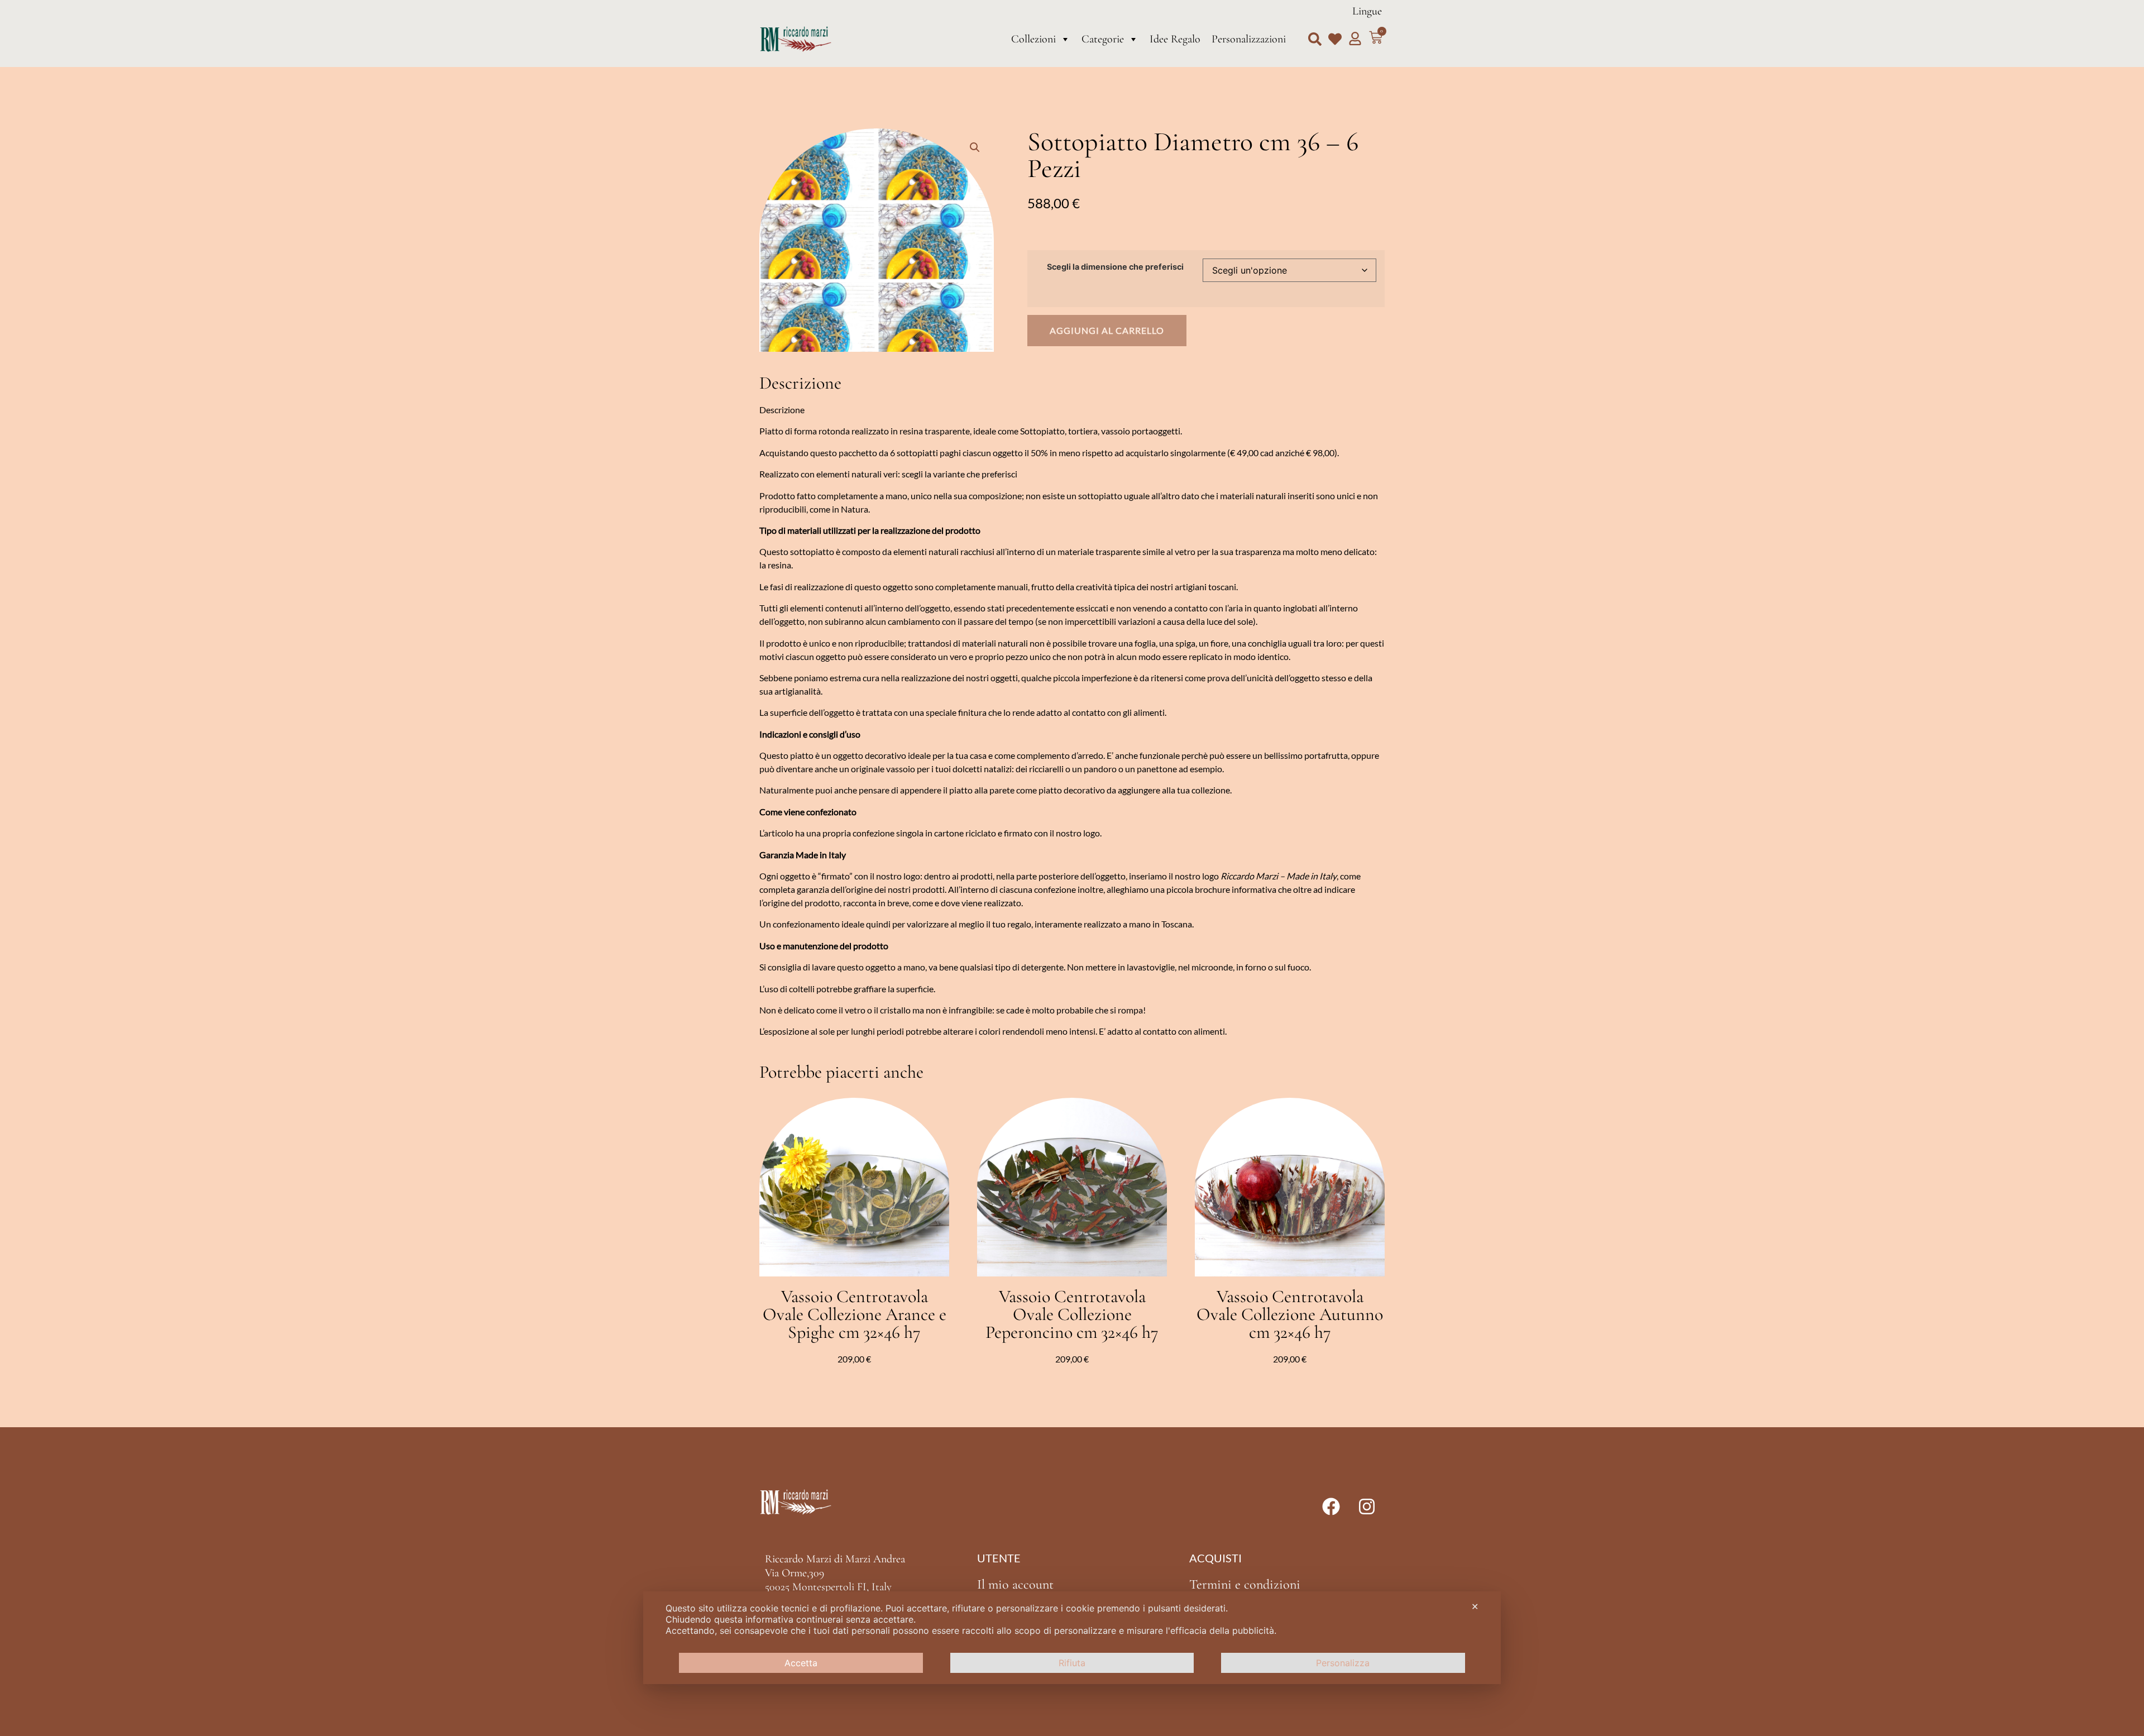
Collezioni (1033, 39)
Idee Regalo (1175, 39)
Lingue (1367, 11)
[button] (1315, 39)
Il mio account (1015, 1584)
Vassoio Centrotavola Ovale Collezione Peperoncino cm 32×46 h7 (1072, 1314)
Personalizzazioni (1249, 39)
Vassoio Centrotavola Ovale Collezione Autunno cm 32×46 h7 (1290, 1314)
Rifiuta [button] (1072, 1663)
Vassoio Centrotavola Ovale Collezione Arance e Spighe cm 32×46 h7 (855, 1314)
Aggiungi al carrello (1107, 330)
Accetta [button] (801, 1663)
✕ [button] (1475, 1606)
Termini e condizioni (1245, 1584)
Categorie (1103, 39)
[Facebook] (1331, 1507)
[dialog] (1072, 1638)
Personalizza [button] (1343, 1663)
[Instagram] (1367, 1507)
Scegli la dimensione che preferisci (1115, 267)
